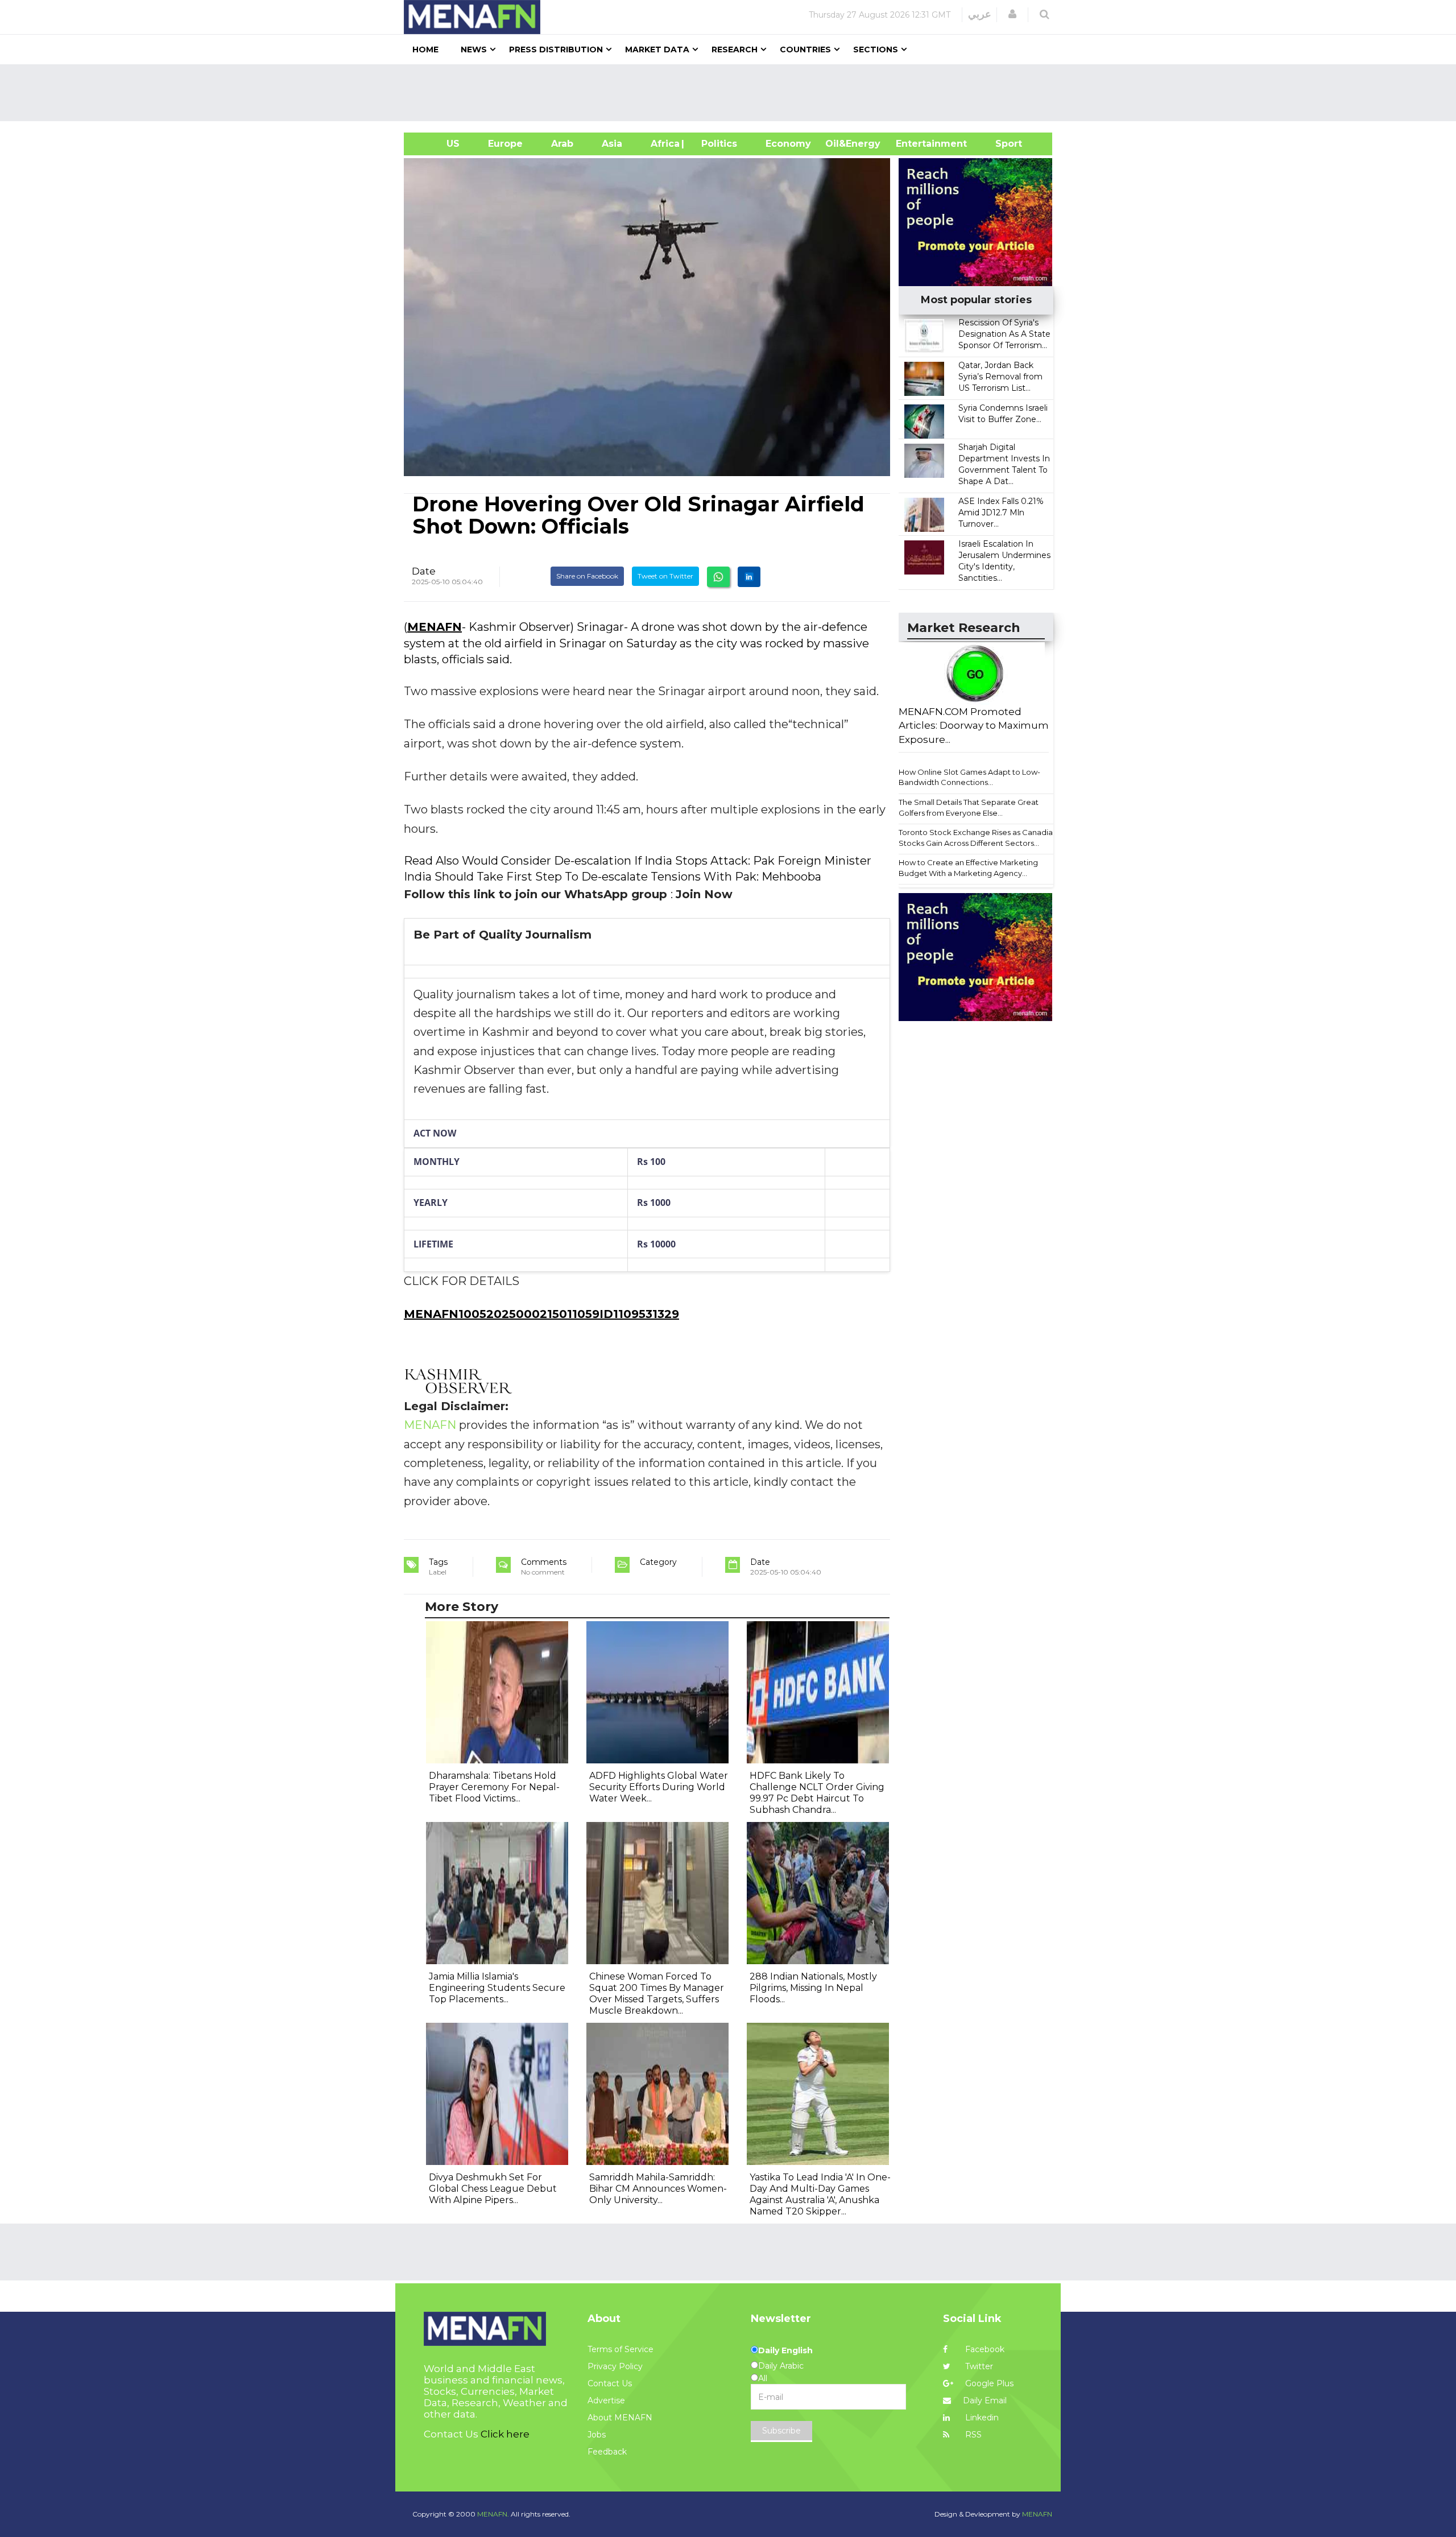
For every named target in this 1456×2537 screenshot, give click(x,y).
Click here (505, 2434)
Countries (805, 49)
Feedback (607, 2452)
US (439, 144)
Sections (876, 49)
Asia (612, 144)
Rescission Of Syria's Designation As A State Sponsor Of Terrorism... (1004, 334)
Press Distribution (556, 49)
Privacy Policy (615, 2366)
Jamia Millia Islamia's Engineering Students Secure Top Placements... (497, 1988)
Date (424, 571)
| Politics (716, 144)
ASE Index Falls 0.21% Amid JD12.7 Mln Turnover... (1001, 513)
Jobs (597, 2435)
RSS (972, 2435)
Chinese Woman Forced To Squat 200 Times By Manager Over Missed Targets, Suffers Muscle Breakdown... (657, 1993)
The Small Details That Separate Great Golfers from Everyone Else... (969, 807)
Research (735, 49)
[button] (1012, 14)
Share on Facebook (587, 576)
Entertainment (914, 144)
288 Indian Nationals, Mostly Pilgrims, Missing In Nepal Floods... (813, 1988)
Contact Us (610, 2383)
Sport (1002, 144)
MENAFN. (493, 2514)
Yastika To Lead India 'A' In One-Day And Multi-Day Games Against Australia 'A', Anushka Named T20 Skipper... (820, 2194)
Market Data (657, 49)
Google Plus (988, 2383)
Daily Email (985, 2400)
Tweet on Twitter (665, 576)
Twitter (978, 2366)
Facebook (984, 2349)
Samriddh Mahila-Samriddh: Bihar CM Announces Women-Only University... (658, 2189)
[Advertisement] (733, 93)
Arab (562, 144)
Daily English (785, 2350)
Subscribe (781, 2431)
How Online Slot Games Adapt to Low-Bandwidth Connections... (969, 777)
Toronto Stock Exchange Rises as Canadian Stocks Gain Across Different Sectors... (978, 838)
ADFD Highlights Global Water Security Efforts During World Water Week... (659, 1787)
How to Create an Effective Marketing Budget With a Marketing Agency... (968, 868)
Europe (505, 144)
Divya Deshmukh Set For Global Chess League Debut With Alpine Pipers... (493, 2189)
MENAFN (435, 627)
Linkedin (981, 2418)
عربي (980, 14)
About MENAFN (620, 2418)
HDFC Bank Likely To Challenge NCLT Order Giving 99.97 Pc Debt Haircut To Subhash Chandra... (817, 1793)
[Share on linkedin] (749, 577)
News (474, 49)
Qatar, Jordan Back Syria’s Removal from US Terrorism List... (1000, 377)
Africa (664, 144)
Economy (788, 144)
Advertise (606, 2400)
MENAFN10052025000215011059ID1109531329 (541, 1314)
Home (425, 49)
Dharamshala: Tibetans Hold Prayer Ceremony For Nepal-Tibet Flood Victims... (494, 1787)
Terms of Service (621, 2349)
